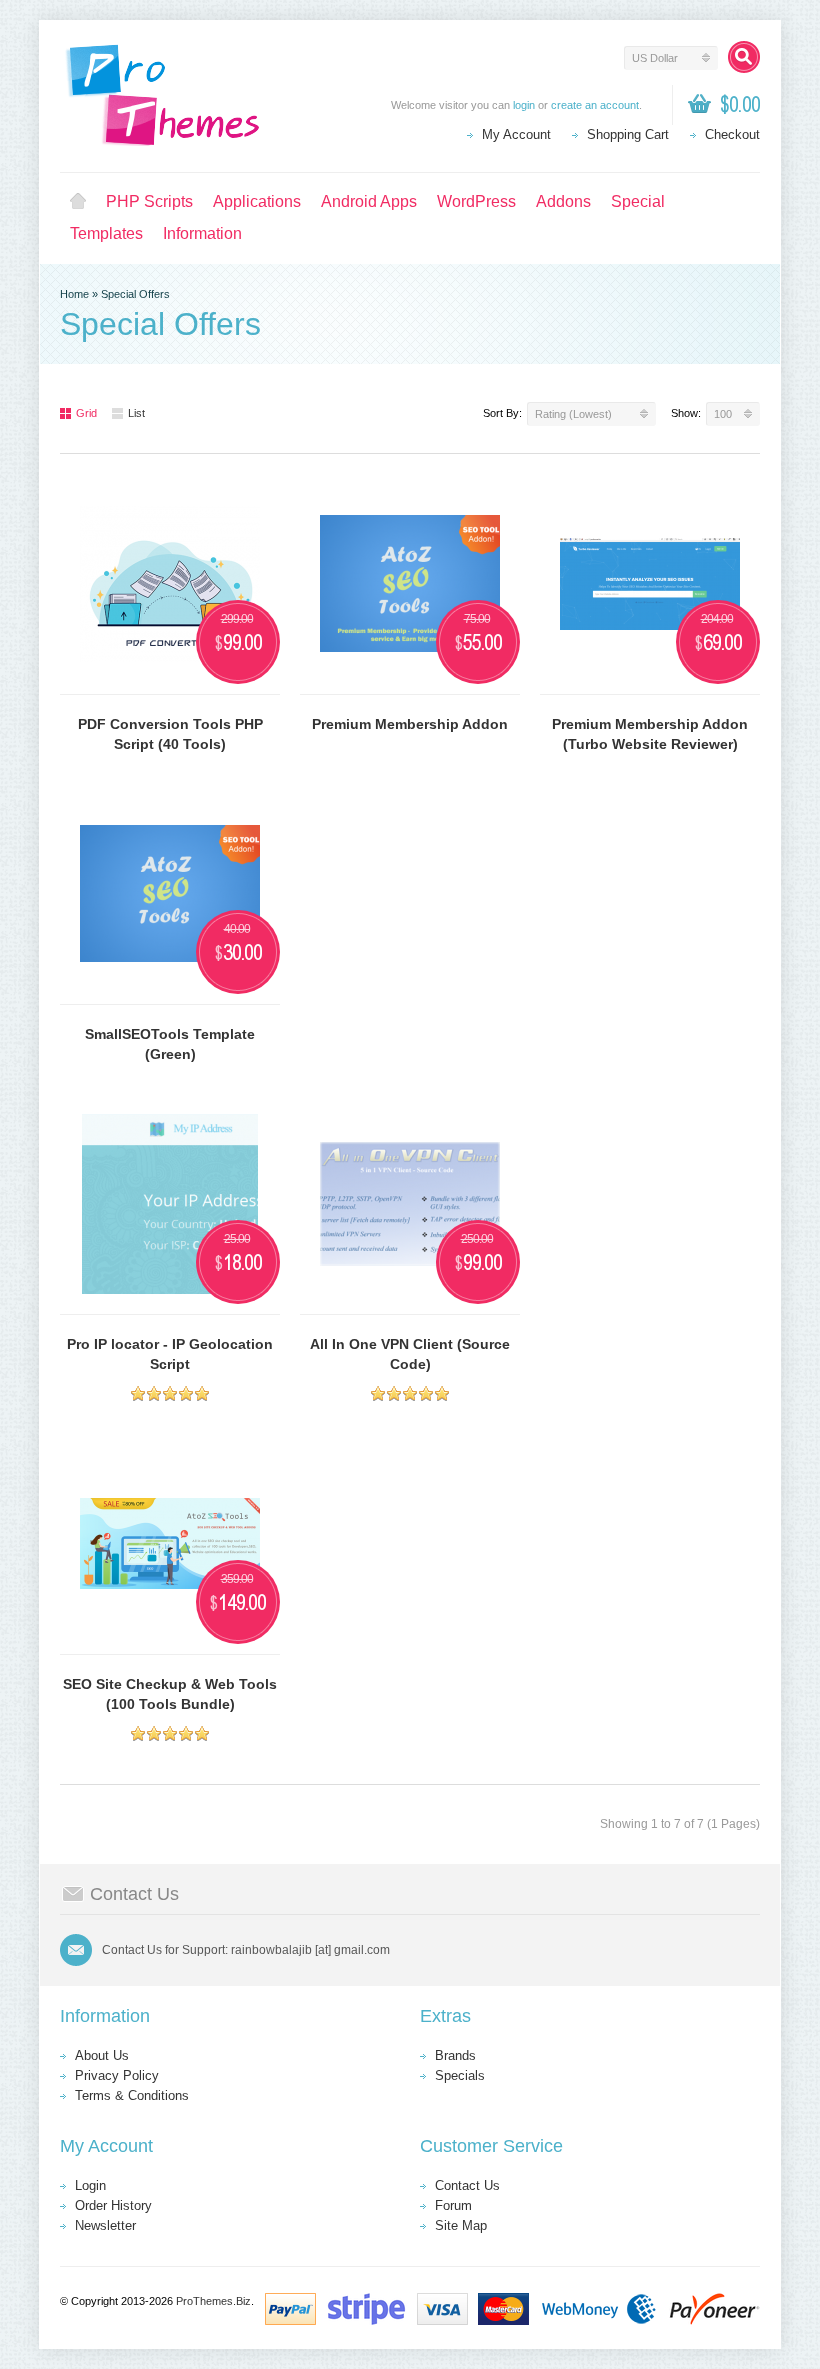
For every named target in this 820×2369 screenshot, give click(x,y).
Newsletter (105, 2225)
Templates (106, 233)
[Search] (744, 57)
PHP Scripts (149, 201)
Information (202, 233)
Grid (86, 413)
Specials (460, 2075)
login (524, 105)
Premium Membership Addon (410, 724)
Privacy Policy (117, 2075)
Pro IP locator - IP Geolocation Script (170, 1354)
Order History (113, 2205)
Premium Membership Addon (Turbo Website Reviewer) (650, 734)
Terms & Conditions (132, 2095)
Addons (563, 201)
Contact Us (467, 2185)
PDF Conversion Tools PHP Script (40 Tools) (170, 734)
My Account (516, 134)
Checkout (732, 134)
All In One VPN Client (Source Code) (410, 1354)
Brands (455, 2055)
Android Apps (369, 201)
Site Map (461, 2225)
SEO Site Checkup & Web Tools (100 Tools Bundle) (170, 1694)
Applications (257, 201)
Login (90, 2185)
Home (78, 202)
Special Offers (135, 294)
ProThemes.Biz (213, 2301)
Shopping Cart (628, 134)
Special (638, 201)
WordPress (476, 201)
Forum (453, 2205)
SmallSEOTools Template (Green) (170, 1044)
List (136, 413)
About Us (102, 2055)
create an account (595, 105)
